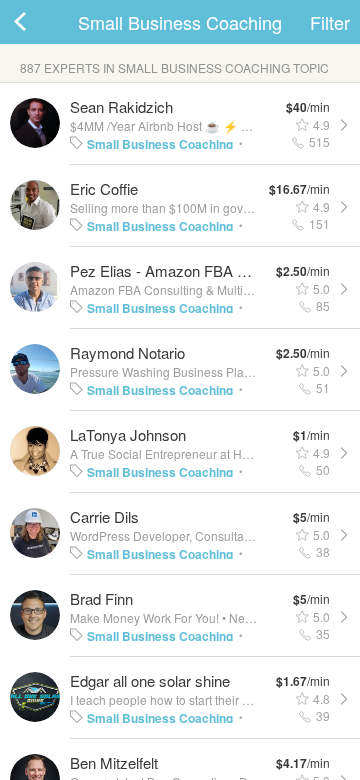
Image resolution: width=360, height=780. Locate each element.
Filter (330, 22)
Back (40, 22)
